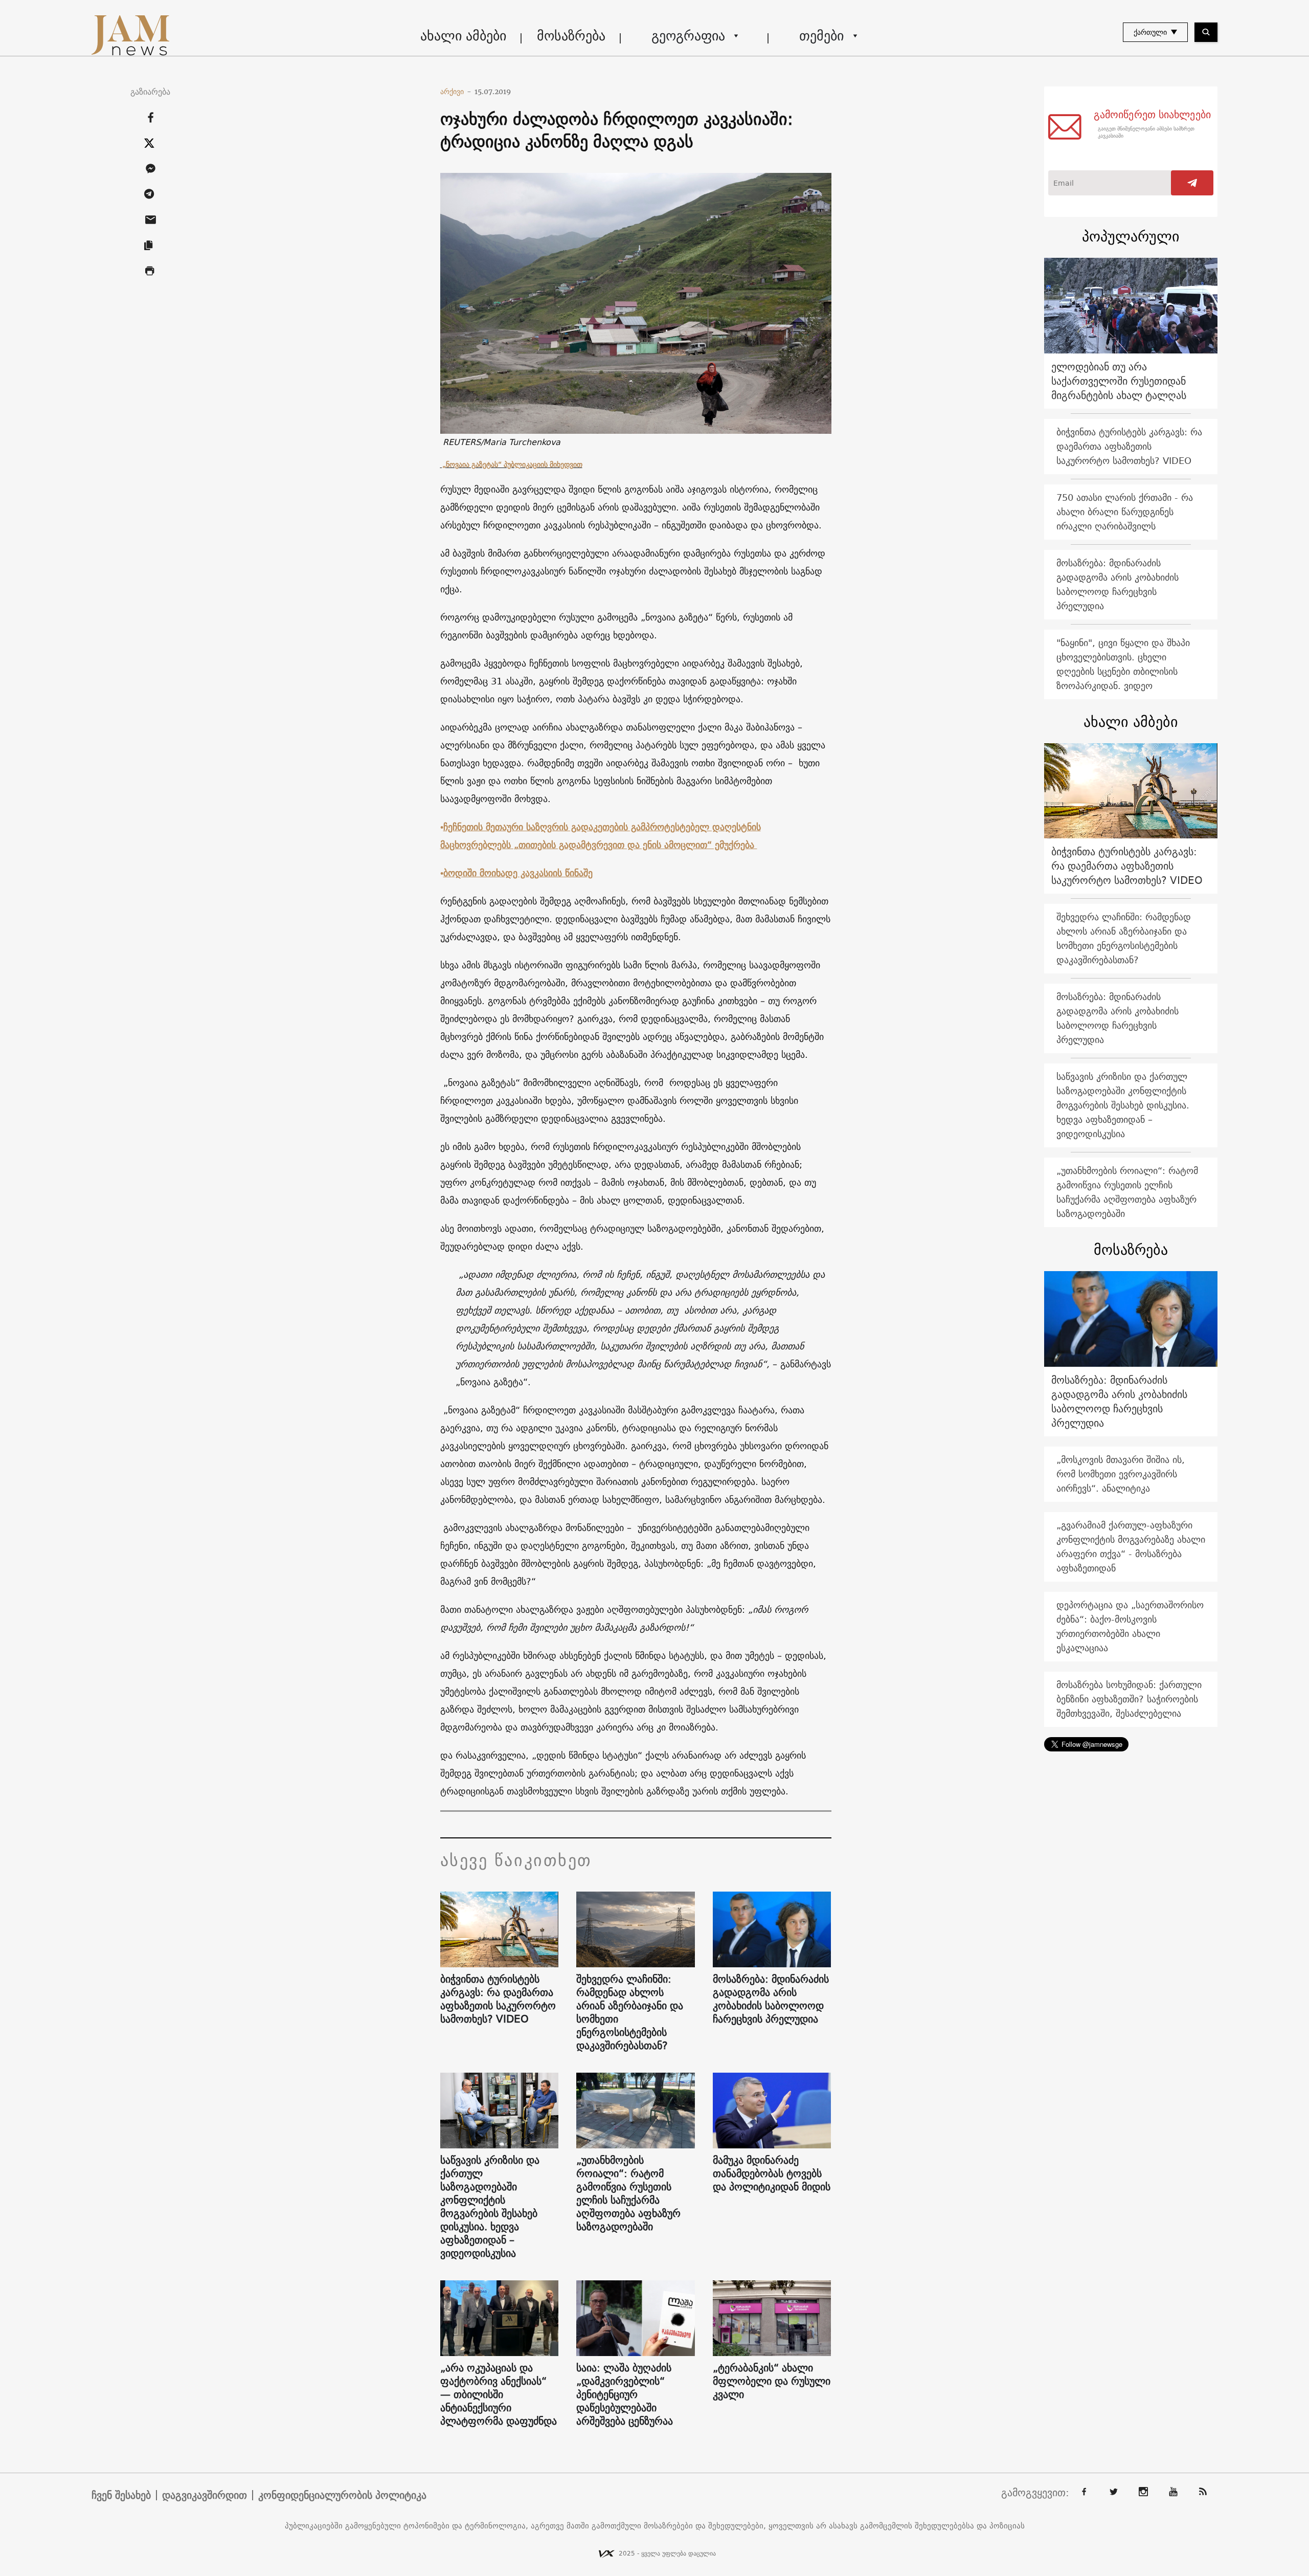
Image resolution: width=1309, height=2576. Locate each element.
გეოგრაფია (688, 36)
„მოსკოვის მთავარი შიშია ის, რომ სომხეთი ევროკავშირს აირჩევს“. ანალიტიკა (1121, 1474)
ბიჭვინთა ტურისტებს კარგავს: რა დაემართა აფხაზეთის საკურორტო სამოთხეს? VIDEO (498, 1999)
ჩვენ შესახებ (121, 2495)
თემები (821, 36)
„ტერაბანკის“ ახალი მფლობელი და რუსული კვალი (772, 2381)
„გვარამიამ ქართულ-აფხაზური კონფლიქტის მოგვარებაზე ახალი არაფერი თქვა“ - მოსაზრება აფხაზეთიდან (1131, 1547)
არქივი (456, 92)
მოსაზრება (571, 36)
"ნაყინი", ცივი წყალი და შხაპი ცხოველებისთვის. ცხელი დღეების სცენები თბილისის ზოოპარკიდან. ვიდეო (1123, 664)
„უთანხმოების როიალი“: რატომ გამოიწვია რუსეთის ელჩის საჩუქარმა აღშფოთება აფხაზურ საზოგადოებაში (628, 2193)
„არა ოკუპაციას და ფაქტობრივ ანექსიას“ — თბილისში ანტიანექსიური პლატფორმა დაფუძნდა (499, 2394)
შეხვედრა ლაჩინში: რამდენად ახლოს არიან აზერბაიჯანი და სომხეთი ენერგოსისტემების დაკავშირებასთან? (630, 2012)
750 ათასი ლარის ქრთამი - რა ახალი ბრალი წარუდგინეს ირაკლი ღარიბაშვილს (1125, 512)
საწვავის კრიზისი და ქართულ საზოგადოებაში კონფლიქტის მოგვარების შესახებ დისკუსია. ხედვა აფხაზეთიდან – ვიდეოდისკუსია (490, 2207)
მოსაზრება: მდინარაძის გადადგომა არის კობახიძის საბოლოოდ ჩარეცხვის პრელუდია (771, 1999)
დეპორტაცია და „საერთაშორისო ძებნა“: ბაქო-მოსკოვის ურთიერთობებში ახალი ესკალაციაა (1130, 1626)
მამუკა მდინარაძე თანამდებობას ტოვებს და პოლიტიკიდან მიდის (772, 2173)
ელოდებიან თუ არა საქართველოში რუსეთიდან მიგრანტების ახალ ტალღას (1119, 381)
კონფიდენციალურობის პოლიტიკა (342, 2495)
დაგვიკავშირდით (205, 2495)
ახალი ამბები (463, 36)
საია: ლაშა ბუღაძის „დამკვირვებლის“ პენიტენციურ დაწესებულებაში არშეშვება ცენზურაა (625, 2394)
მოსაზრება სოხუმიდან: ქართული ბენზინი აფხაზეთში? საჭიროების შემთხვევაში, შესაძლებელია (1129, 1699)
